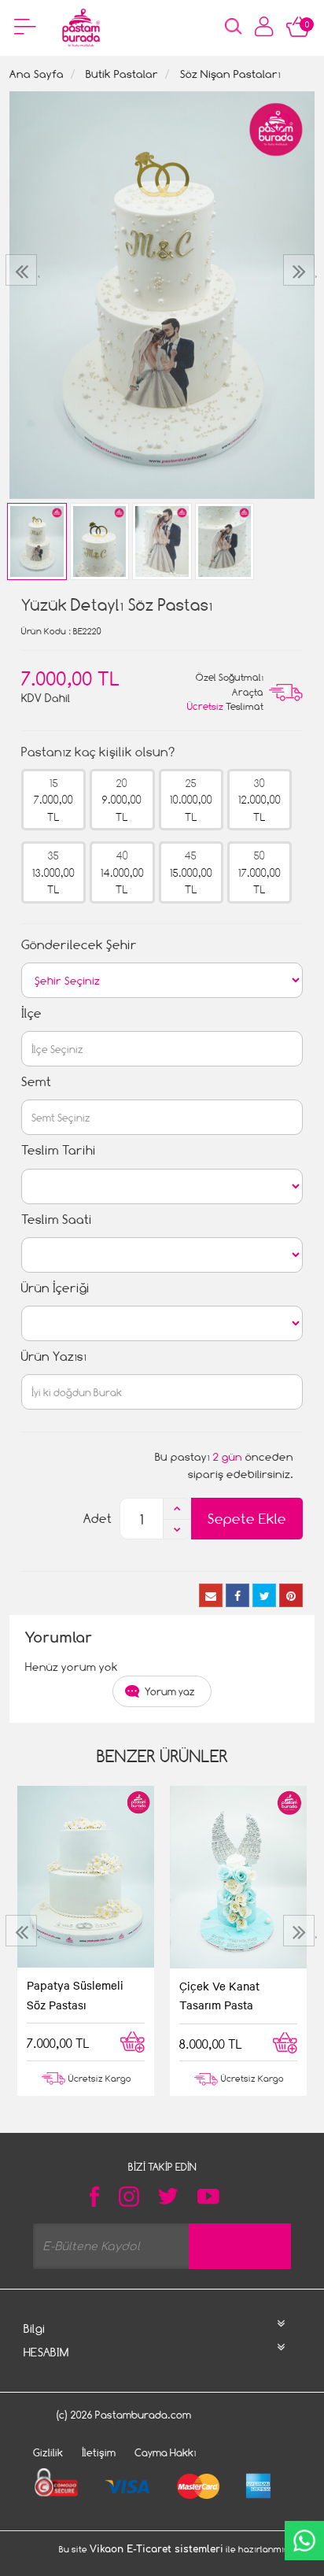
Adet (98, 1519)
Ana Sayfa (37, 74)
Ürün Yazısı (54, 1356)
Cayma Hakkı (166, 2452)
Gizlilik (48, 2452)
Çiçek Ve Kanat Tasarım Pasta (219, 1995)
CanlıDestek (304, 2541)
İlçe (31, 1013)
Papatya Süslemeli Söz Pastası (75, 1994)
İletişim (99, 2452)
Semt (36, 1082)
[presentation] (23, 270)
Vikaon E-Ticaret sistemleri (156, 2549)
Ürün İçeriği (55, 1288)
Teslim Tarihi (59, 1150)
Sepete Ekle (247, 1519)
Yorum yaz (170, 1691)
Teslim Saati (57, 1220)
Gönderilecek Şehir (79, 945)
